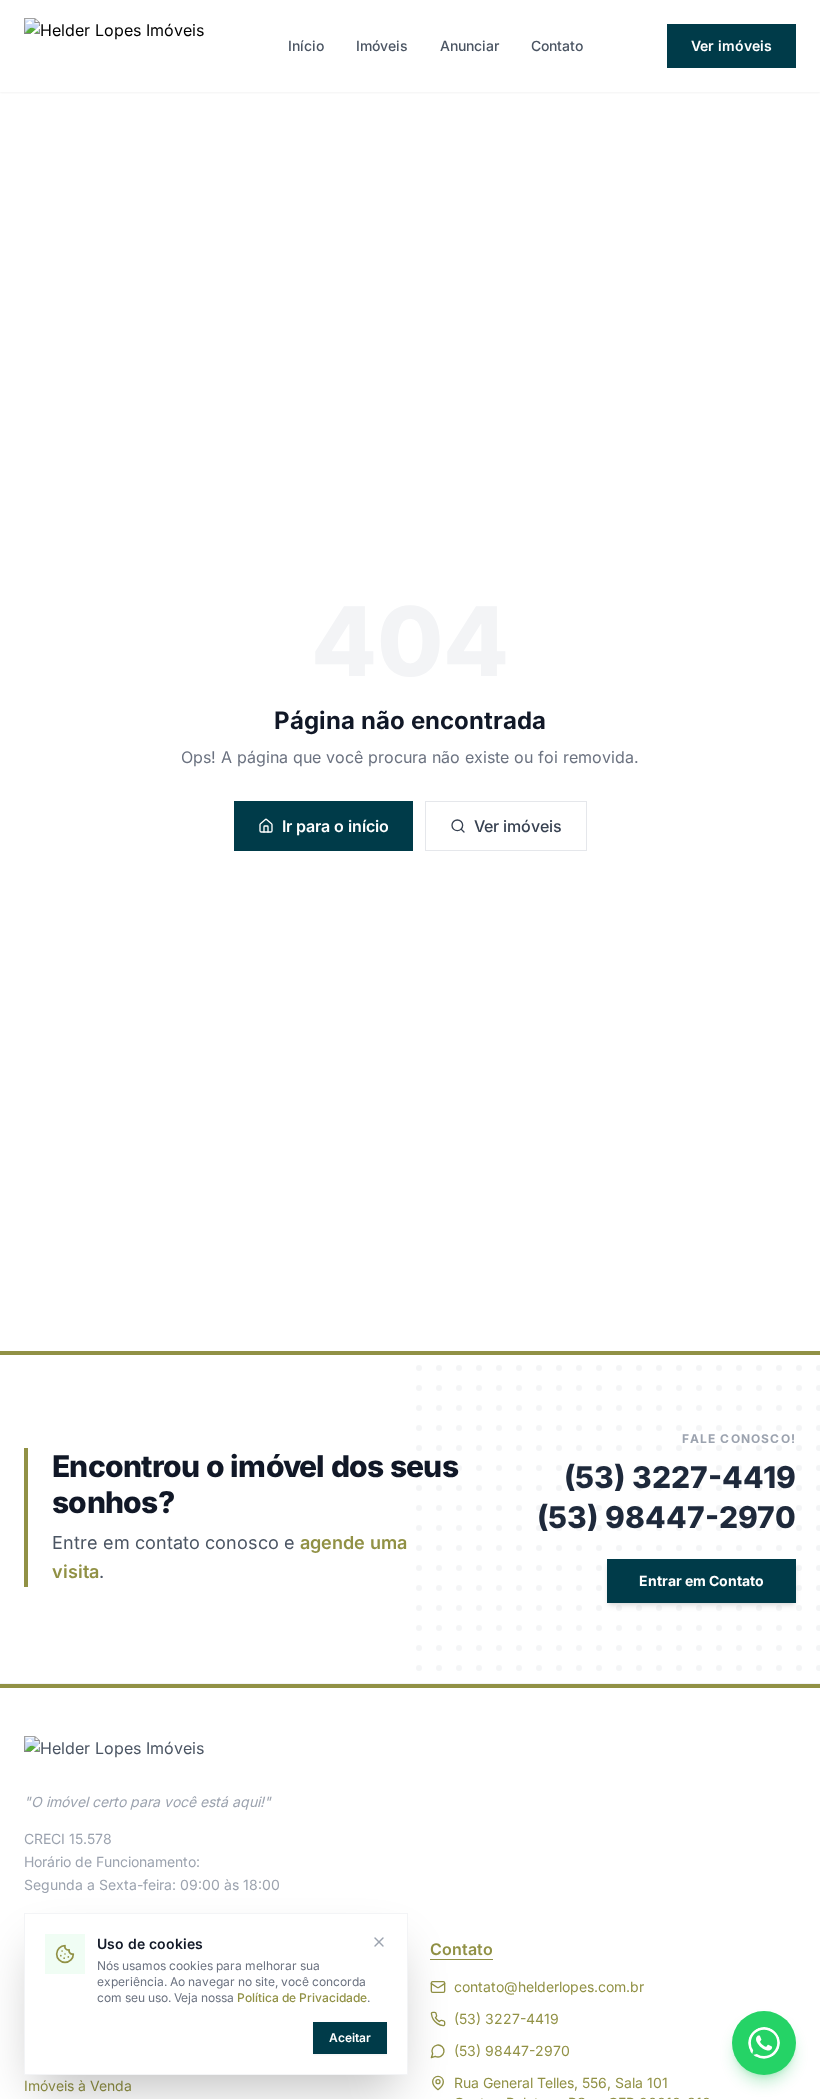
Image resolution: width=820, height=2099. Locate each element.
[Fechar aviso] (379, 1942)
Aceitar (350, 2037)
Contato (557, 45)
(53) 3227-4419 (680, 1477)
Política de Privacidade (302, 1997)
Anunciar (469, 45)
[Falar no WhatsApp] (764, 2043)
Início (306, 45)
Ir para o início (335, 826)
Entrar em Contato (701, 1580)
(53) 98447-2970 (666, 1517)
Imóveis (382, 45)
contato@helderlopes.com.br (549, 1986)
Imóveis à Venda (78, 2085)
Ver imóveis (731, 45)
